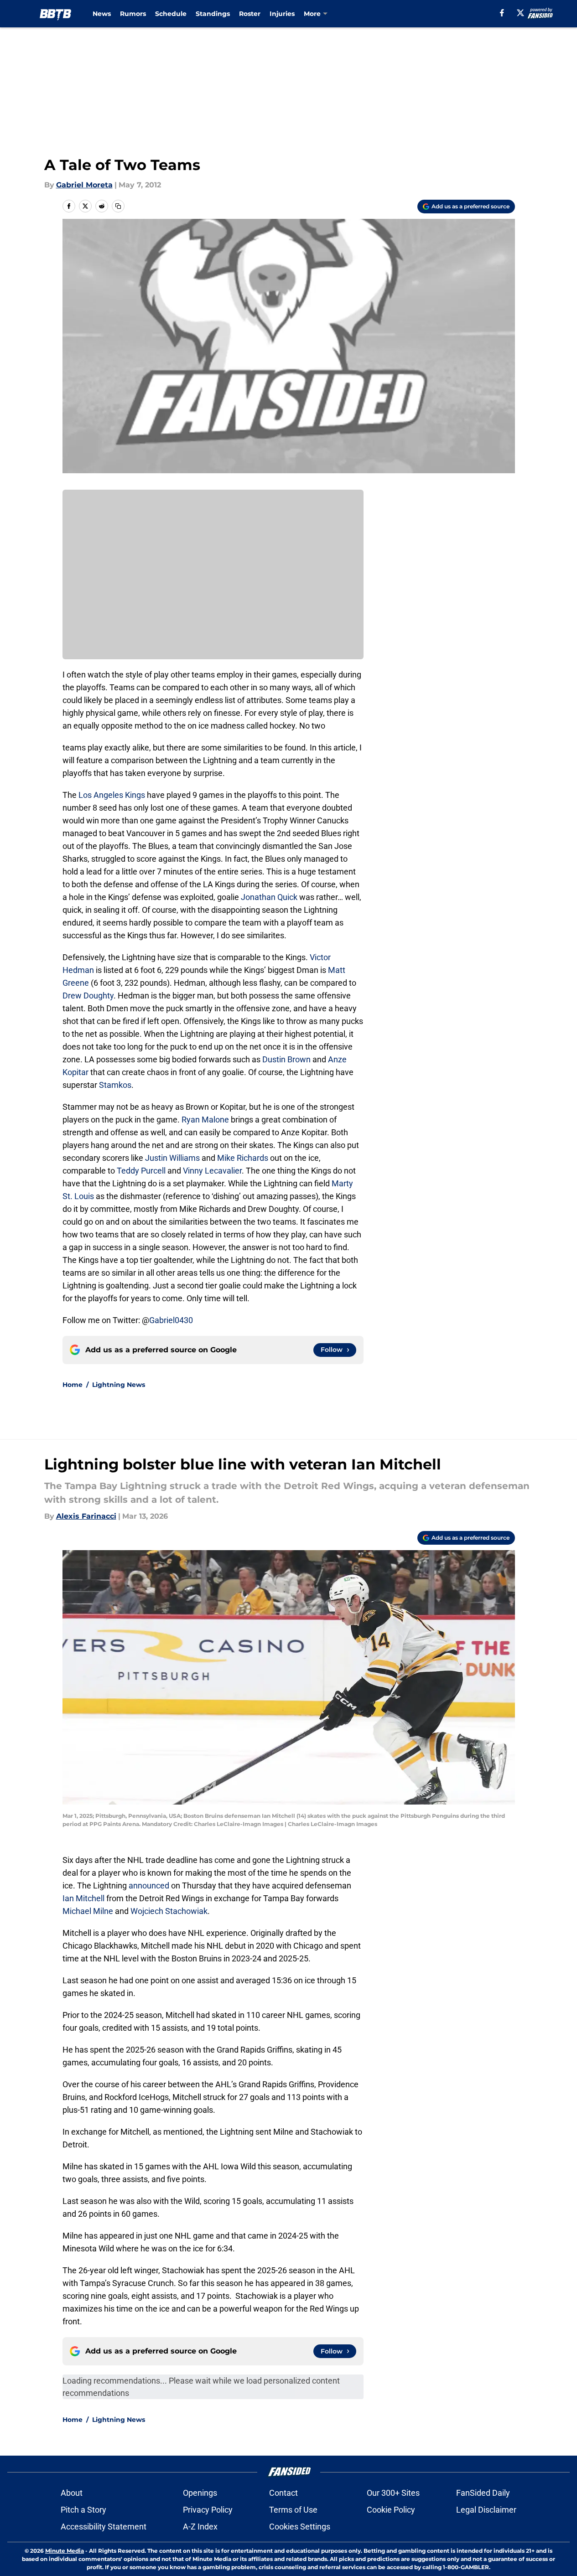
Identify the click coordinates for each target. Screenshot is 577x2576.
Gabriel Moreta (84, 185)
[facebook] (502, 13)
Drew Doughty (88, 996)
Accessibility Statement (104, 2527)
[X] (520, 13)
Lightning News (119, 1385)
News (102, 14)
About (72, 2493)
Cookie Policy (391, 2510)
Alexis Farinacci (86, 1516)
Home (73, 1385)
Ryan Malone (205, 1120)
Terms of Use (293, 2510)
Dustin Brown (286, 1059)
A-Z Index (200, 2527)
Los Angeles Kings (112, 795)
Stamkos (115, 1085)
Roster (250, 14)
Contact (283, 2493)
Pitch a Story (83, 2510)
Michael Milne (88, 1911)
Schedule (171, 14)
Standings (213, 14)
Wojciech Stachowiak (169, 1911)
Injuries (282, 14)
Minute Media (65, 2551)
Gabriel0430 (171, 1320)
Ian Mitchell (83, 1898)
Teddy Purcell (141, 1171)
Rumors (133, 14)
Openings (200, 2493)
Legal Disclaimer (486, 2510)
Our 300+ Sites (393, 2493)
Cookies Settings (300, 2527)
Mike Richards (243, 1158)
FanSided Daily (483, 2493)
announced (149, 1885)
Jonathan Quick (269, 897)
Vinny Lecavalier (212, 1171)
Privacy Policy (208, 2510)
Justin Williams (172, 1158)
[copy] (118, 206)
